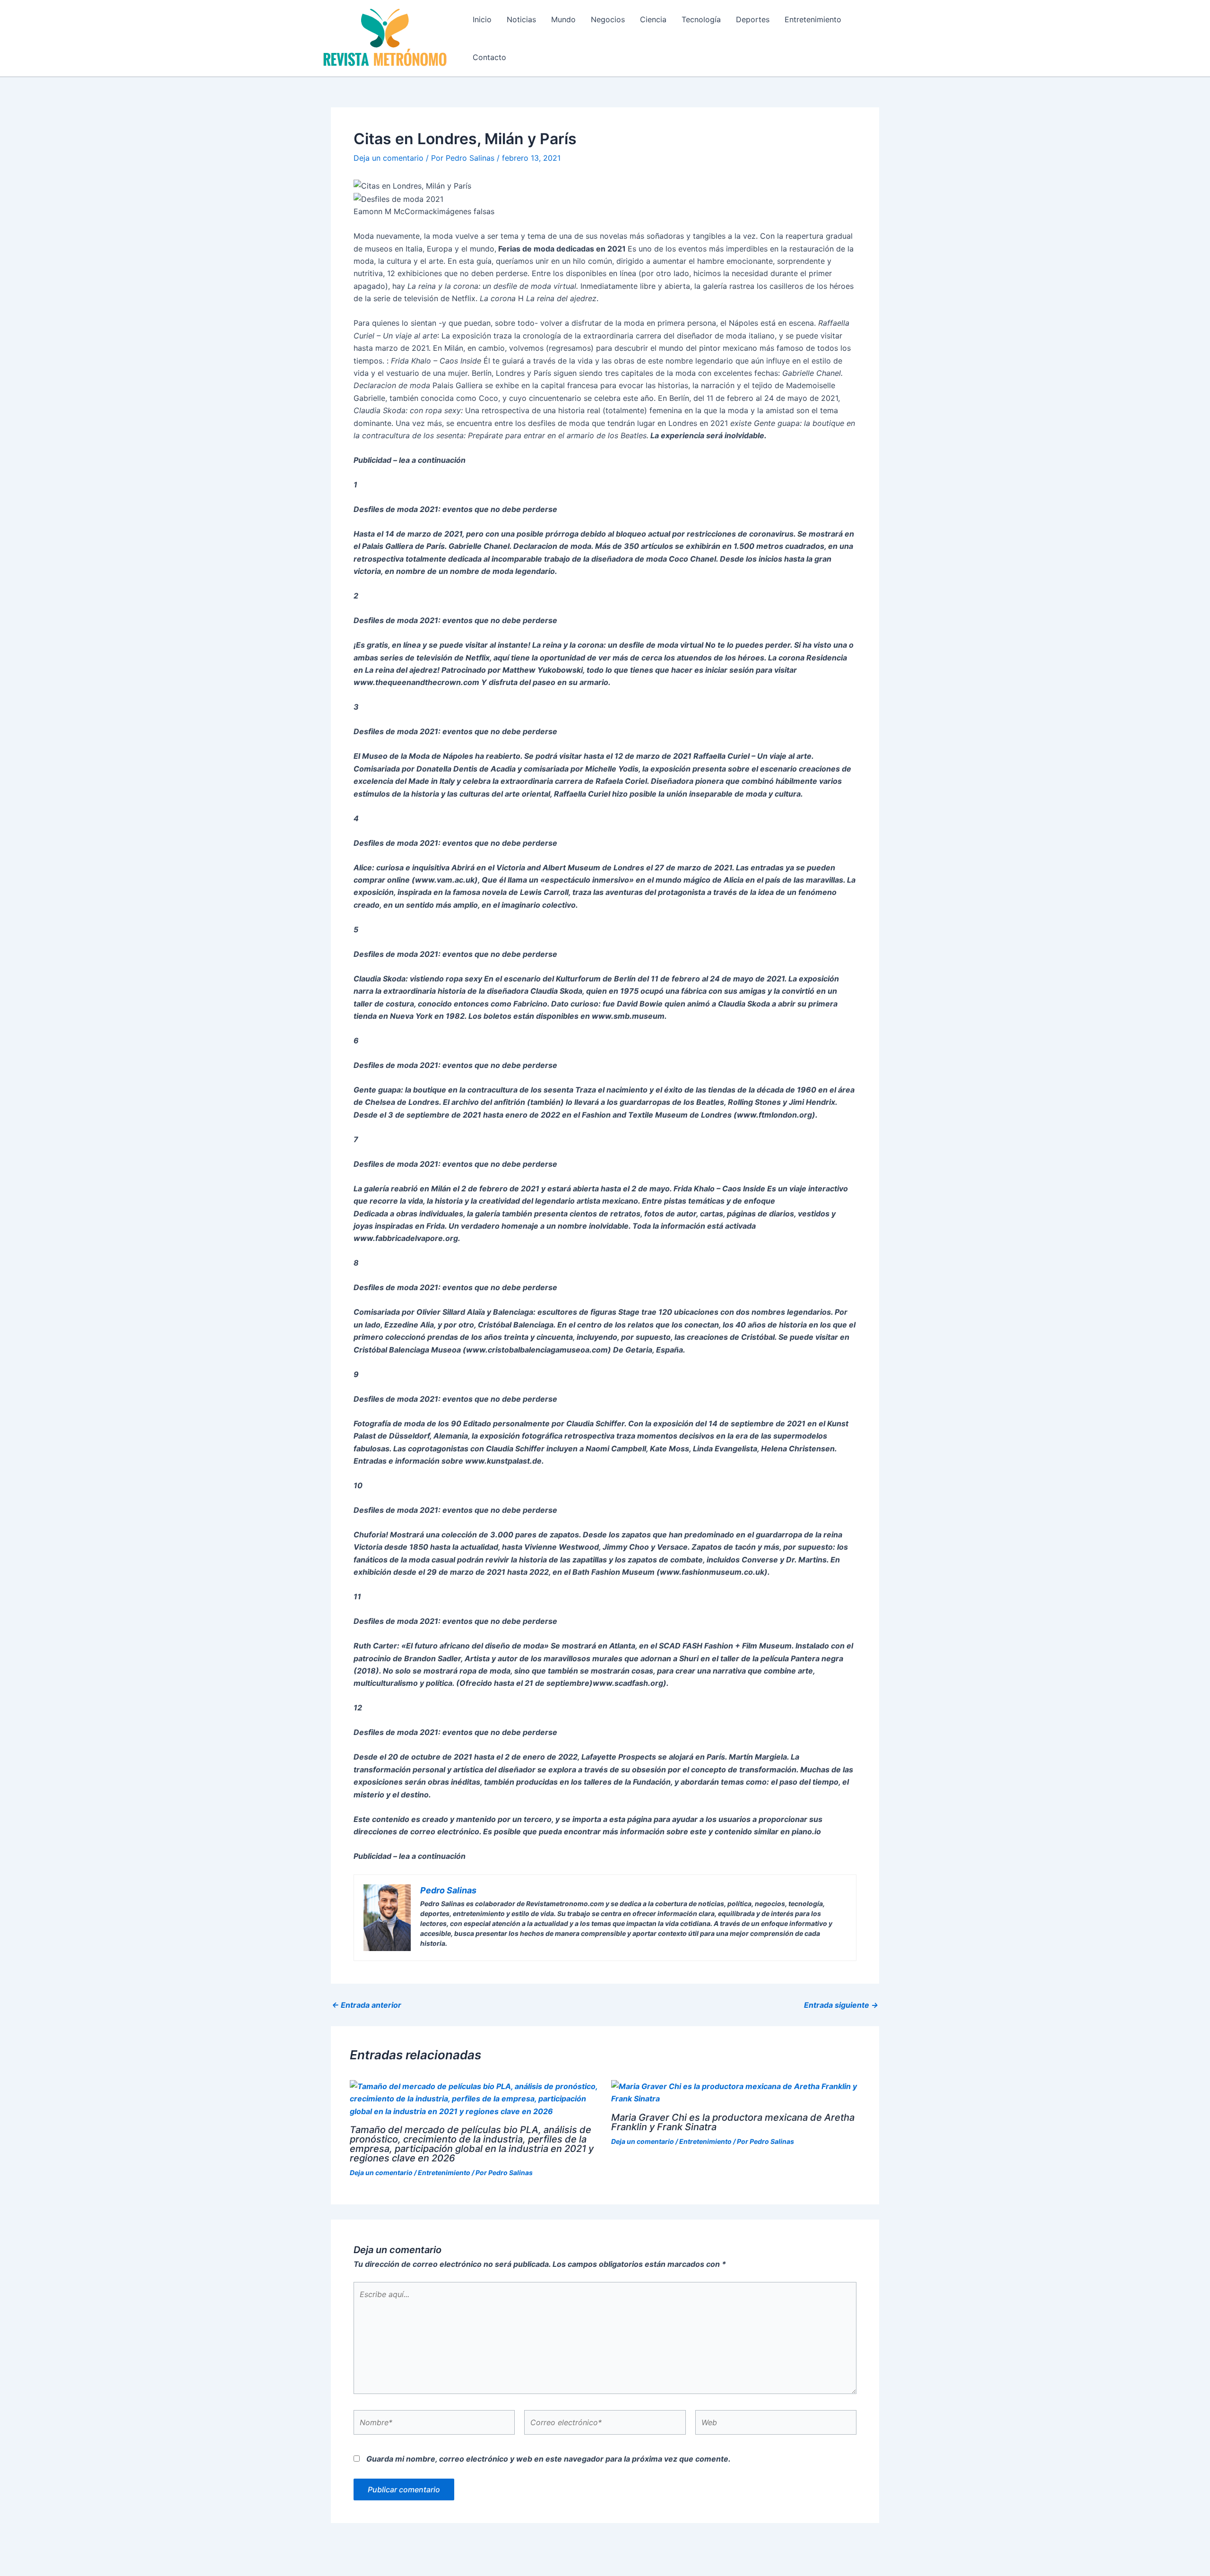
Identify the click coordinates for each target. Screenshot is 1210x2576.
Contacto (489, 57)
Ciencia (653, 19)
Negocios (608, 19)
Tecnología (701, 19)
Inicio (482, 19)
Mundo (563, 19)
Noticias (521, 19)
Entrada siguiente (841, 2005)
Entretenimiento (813, 19)
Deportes (753, 19)
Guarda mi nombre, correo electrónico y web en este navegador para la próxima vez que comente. (549, 2459)
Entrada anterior (367, 2005)
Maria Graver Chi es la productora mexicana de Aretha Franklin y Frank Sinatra (733, 2122)
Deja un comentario (389, 158)
